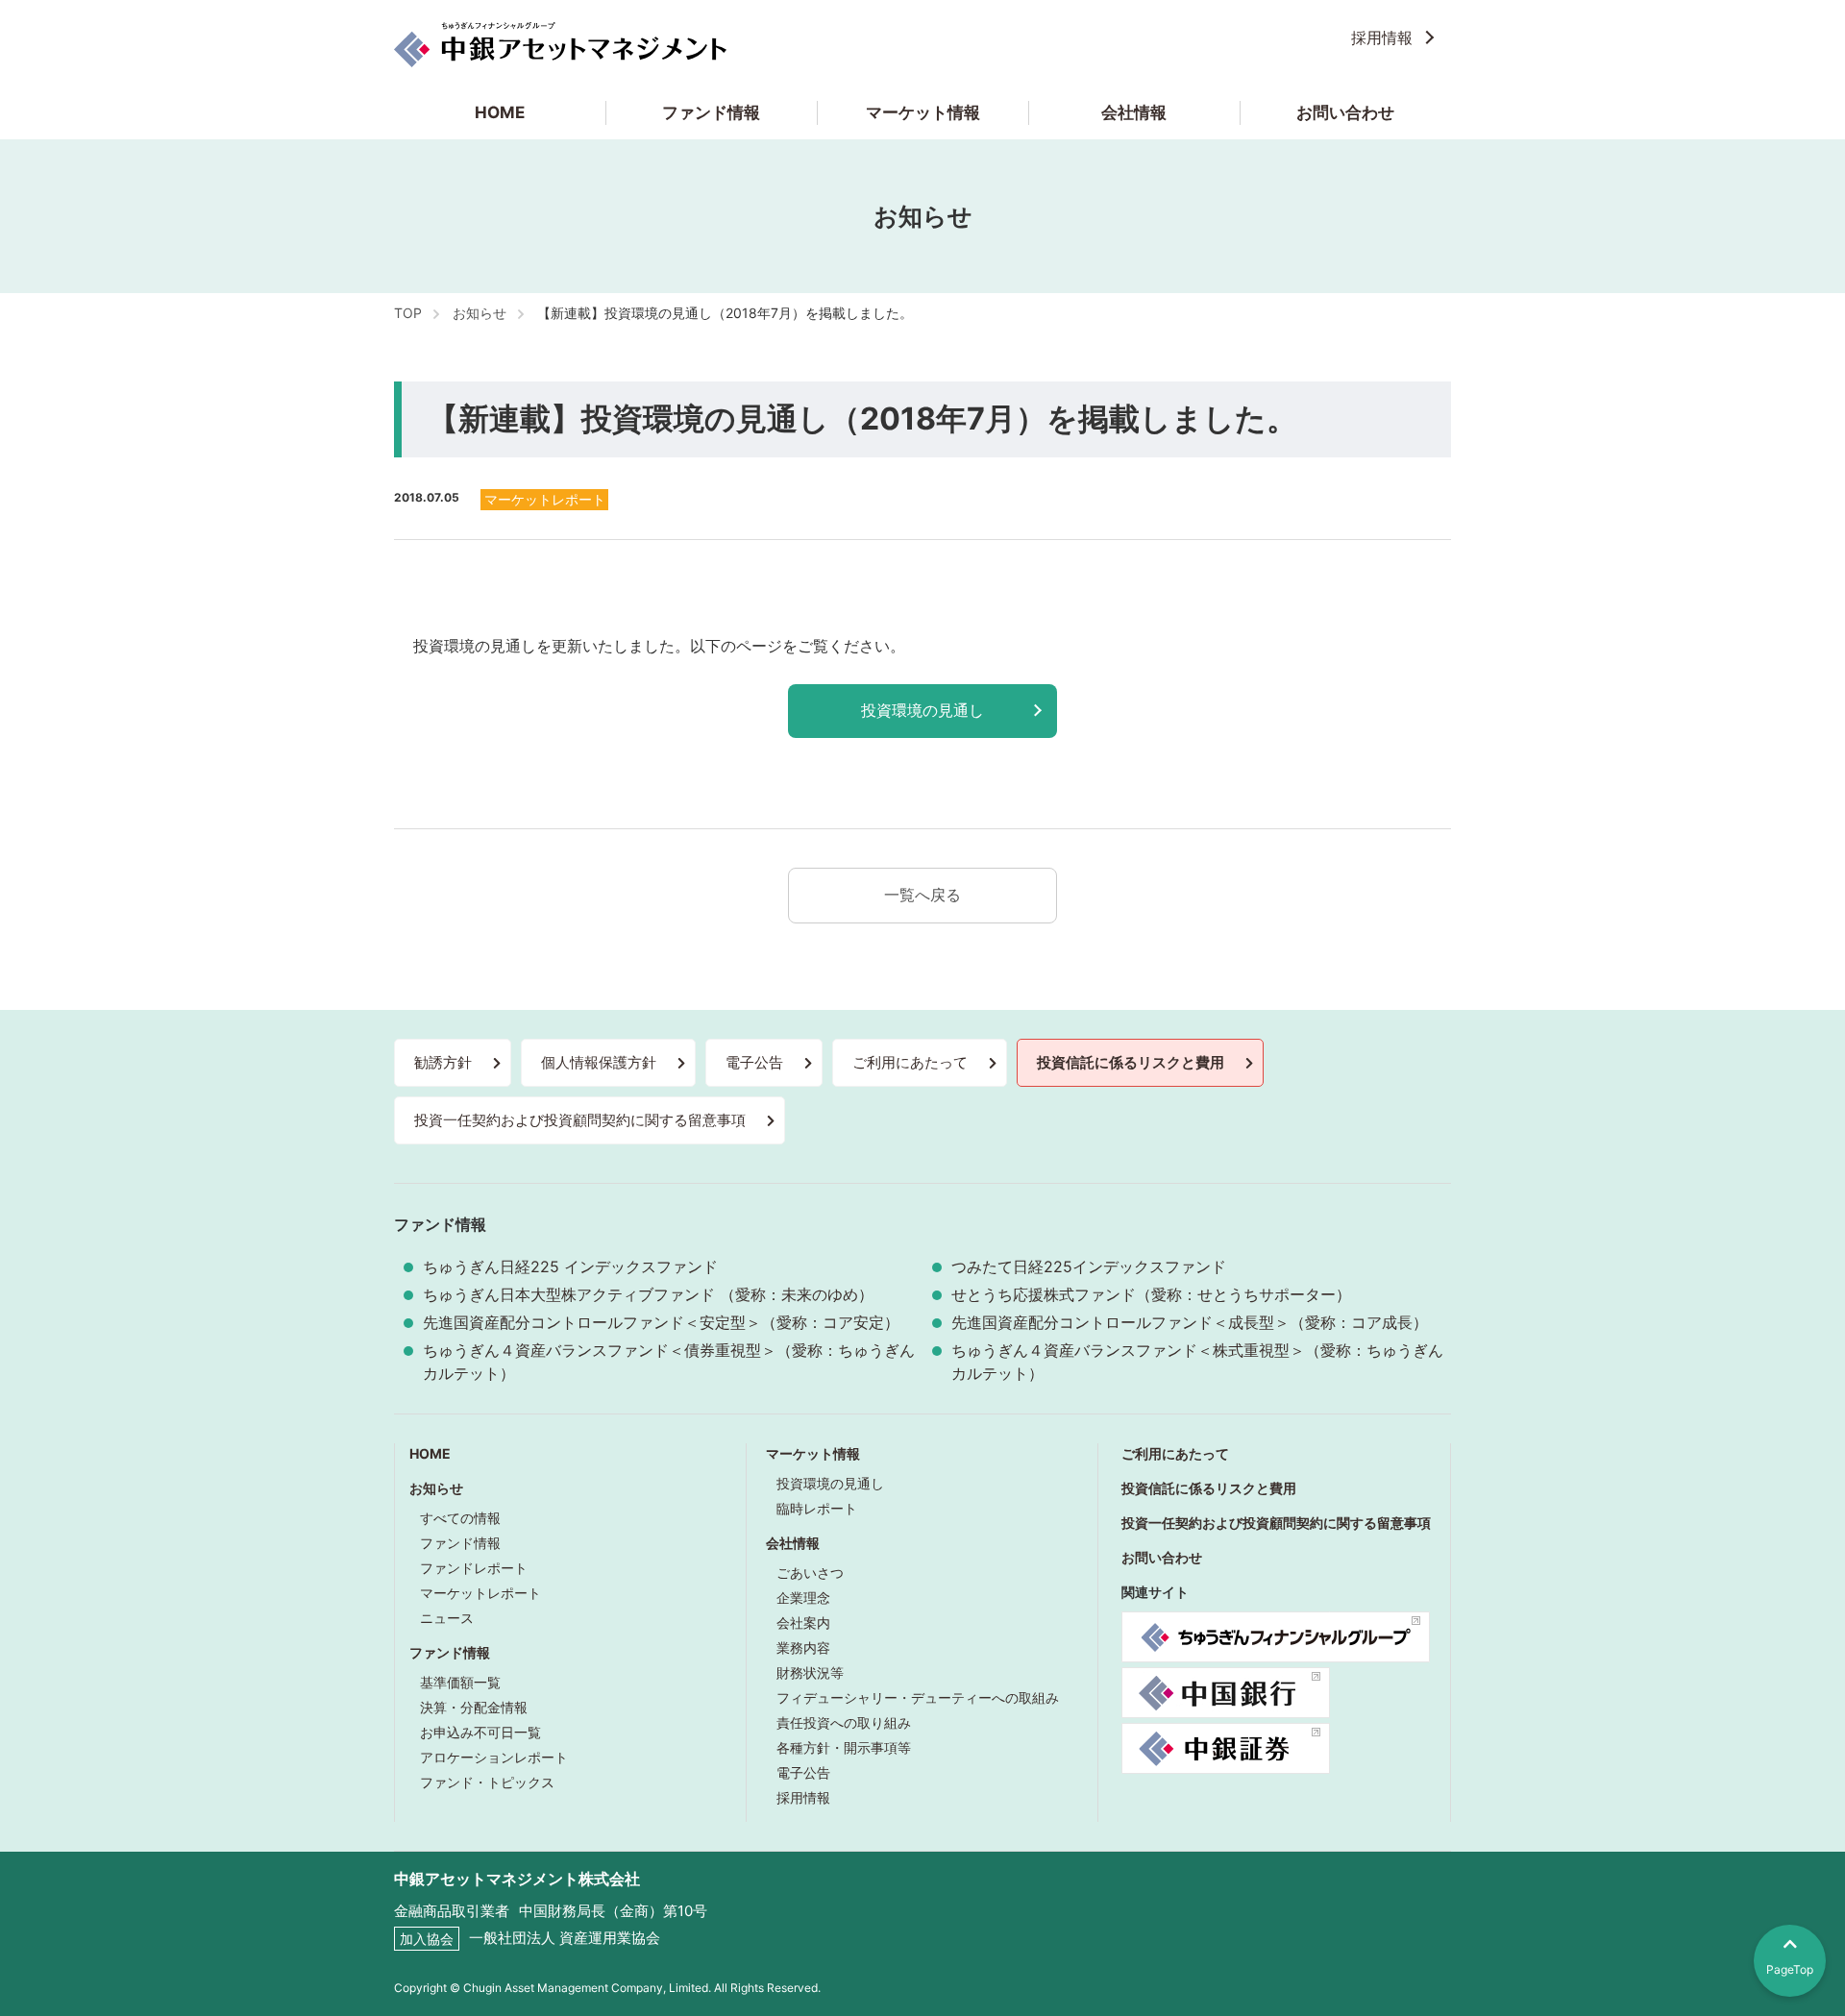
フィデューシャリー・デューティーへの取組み (918, 1697)
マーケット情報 (923, 112)
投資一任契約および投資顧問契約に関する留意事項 (580, 1120)
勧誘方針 (443, 1062)
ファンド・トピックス (487, 1782)
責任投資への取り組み (844, 1722)
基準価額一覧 (460, 1682)
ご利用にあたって (910, 1062)
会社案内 (803, 1623)
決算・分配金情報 (474, 1707)
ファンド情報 (711, 112)
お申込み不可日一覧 (480, 1732)
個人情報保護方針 (599, 1062)
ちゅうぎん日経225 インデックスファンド (570, 1266)
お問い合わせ (1345, 112)
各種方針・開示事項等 (844, 1747)
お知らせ (436, 1488)
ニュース (447, 1618)
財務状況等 (810, 1672)
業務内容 (803, 1647)
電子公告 (754, 1062)
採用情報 (1382, 37)
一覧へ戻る (922, 895)
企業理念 (803, 1598)
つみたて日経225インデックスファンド (1089, 1266)
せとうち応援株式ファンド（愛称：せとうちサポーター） (1151, 1294)
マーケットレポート (480, 1593)
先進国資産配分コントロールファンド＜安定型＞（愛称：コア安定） (661, 1322)
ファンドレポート (474, 1568)
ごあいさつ (810, 1573)
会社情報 (1134, 112)
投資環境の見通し (922, 710)
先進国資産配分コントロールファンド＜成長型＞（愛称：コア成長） (1190, 1322)
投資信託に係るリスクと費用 (1131, 1062)
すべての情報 (460, 1518)
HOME (500, 112)
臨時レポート (817, 1508)
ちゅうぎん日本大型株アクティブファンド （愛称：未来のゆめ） (648, 1294)
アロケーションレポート (494, 1757)
